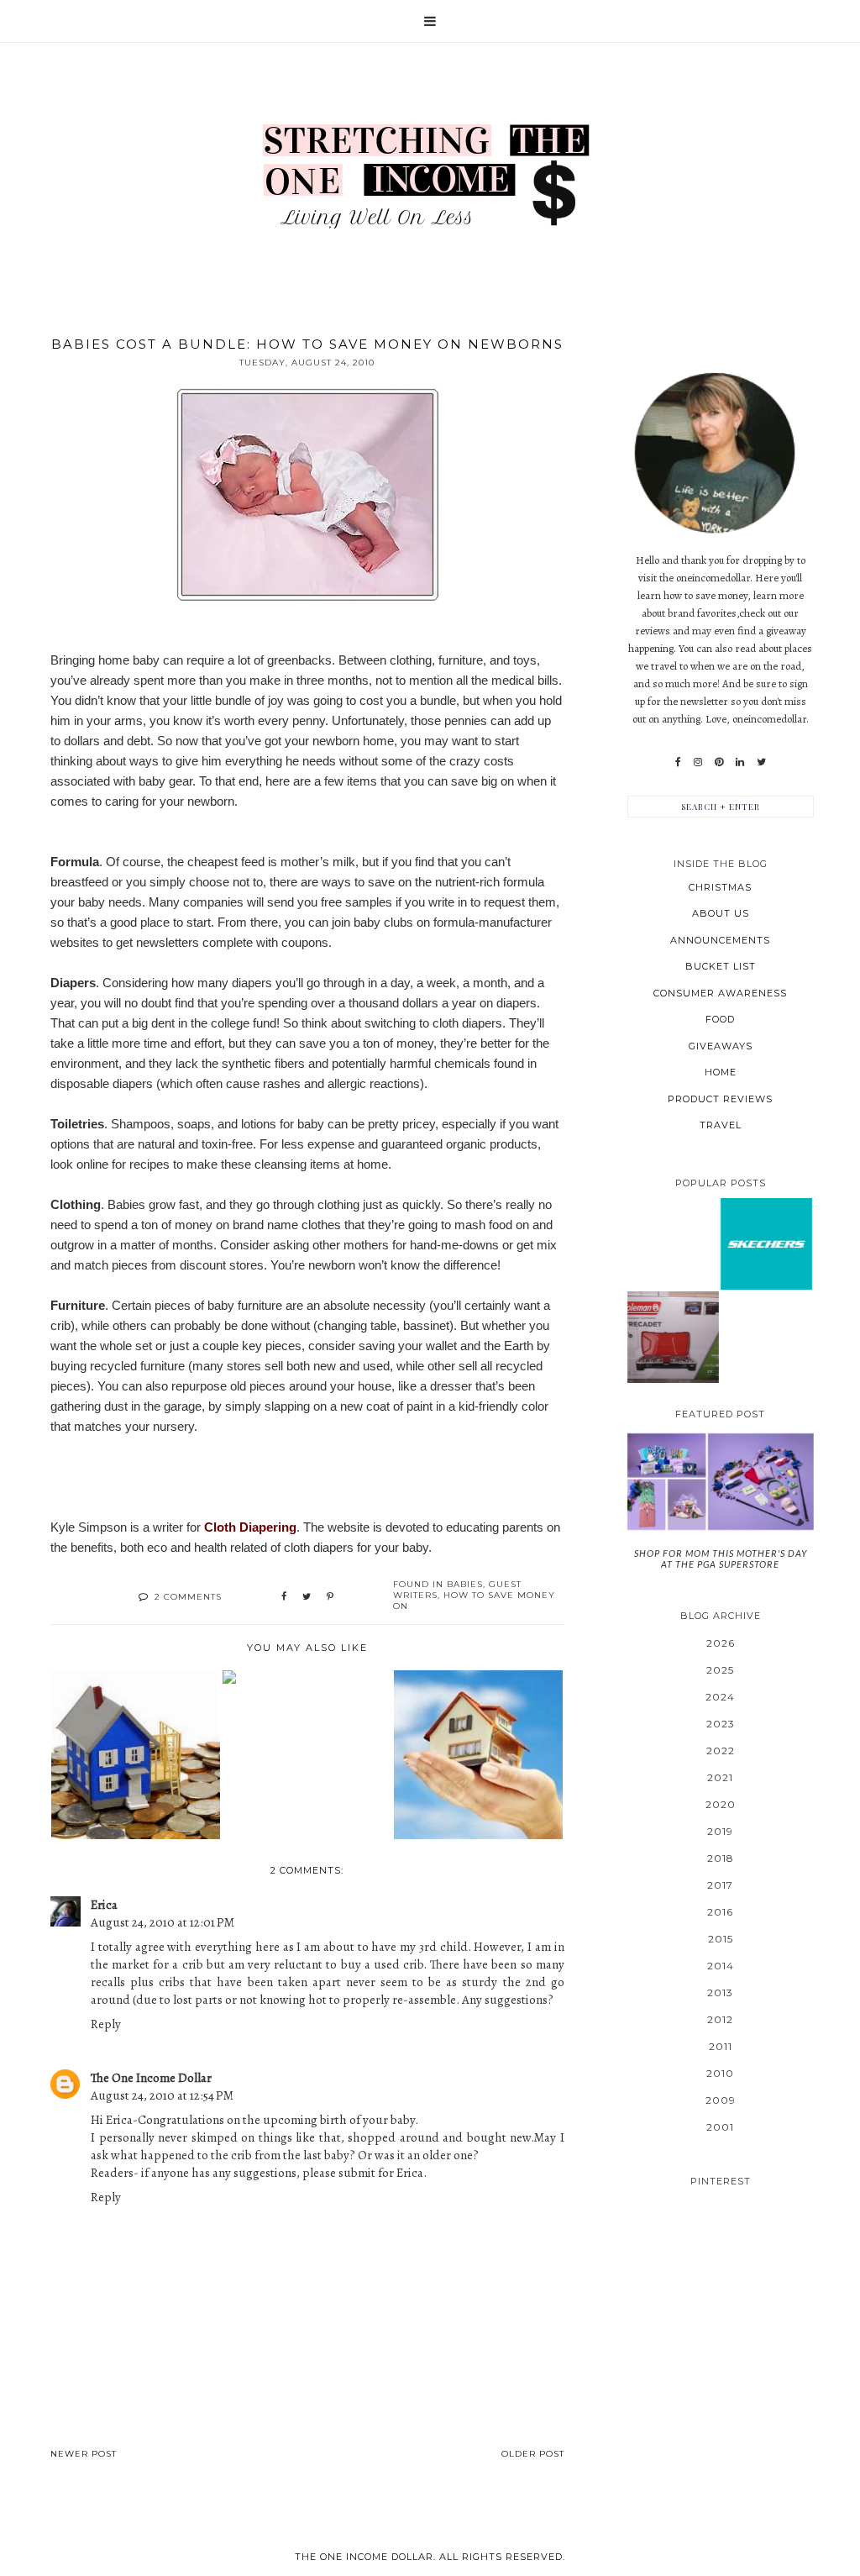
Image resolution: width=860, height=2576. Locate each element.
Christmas (720, 887)
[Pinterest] (719, 762)
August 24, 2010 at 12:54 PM (162, 2095)
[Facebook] (678, 762)
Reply (106, 2024)
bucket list (721, 966)
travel (721, 1125)
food (720, 1019)
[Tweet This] (307, 1597)
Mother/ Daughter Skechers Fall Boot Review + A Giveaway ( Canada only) (766, 1243)
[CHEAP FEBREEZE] (307, 1677)
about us (721, 913)
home (721, 1072)
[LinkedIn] (740, 762)
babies (465, 1584)
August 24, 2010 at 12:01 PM (163, 1922)
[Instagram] (698, 762)
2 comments (188, 1597)
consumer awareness (720, 993)
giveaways (721, 1046)
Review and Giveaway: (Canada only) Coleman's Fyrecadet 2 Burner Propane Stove (673, 1336)
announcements (720, 940)
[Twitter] (761, 762)
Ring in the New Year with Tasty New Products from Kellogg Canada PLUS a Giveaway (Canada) (673, 1291)
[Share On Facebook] (284, 1597)
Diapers (73, 983)
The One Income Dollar (151, 2078)
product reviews (720, 1099)
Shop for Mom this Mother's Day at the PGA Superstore (721, 1559)
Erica (104, 1905)
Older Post (533, 2454)
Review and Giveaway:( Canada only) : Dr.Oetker (673, 1197)
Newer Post (84, 2454)
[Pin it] (330, 1597)
